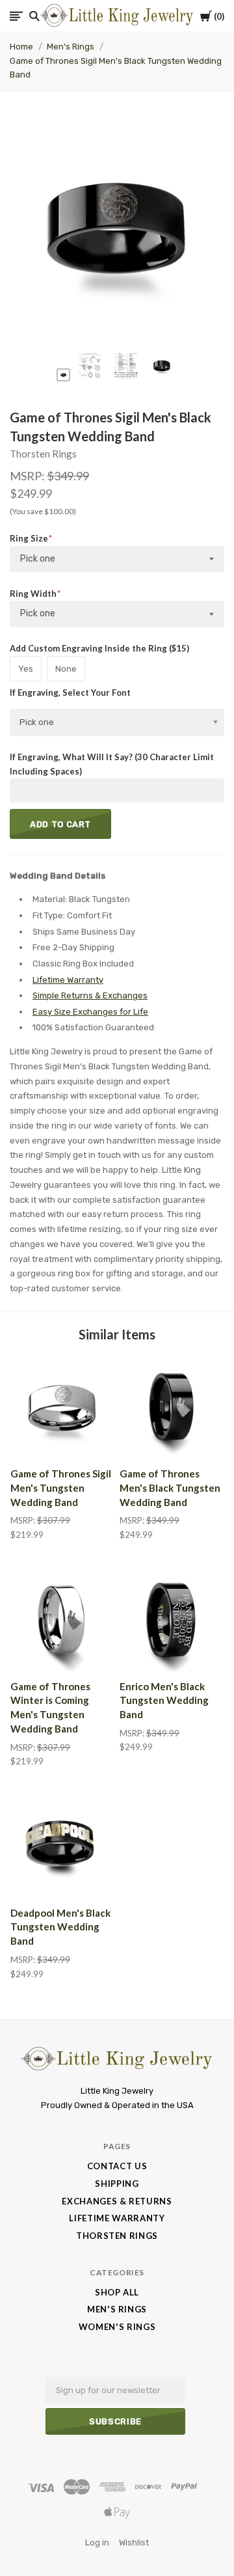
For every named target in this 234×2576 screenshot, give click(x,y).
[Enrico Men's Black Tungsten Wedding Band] (172, 1620)
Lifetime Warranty (68, 980)
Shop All (117, 2292)
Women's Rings (117, 2327)
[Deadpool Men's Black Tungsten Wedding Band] (62, 1846)
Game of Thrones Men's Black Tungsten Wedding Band (170, 1488)
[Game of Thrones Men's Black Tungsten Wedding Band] (172, 1407)
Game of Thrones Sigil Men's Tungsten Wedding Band (61, 1488)
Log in (97, 2542)
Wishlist (134, 2542)
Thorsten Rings (43, 454)
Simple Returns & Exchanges (90, 995)
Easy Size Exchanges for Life (90, 1012)
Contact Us (117, 2166)
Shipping (117, 2184)
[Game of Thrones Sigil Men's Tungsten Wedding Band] (62, 1407)
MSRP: (28, 476)
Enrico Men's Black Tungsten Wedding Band (164, 1701)
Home (21, 47)
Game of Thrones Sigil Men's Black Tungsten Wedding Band (116, 68)
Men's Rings (71, 47)
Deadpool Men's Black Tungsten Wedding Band (60, 1927)
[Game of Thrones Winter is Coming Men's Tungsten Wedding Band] (62, 1620)
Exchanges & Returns (117, 2201)
